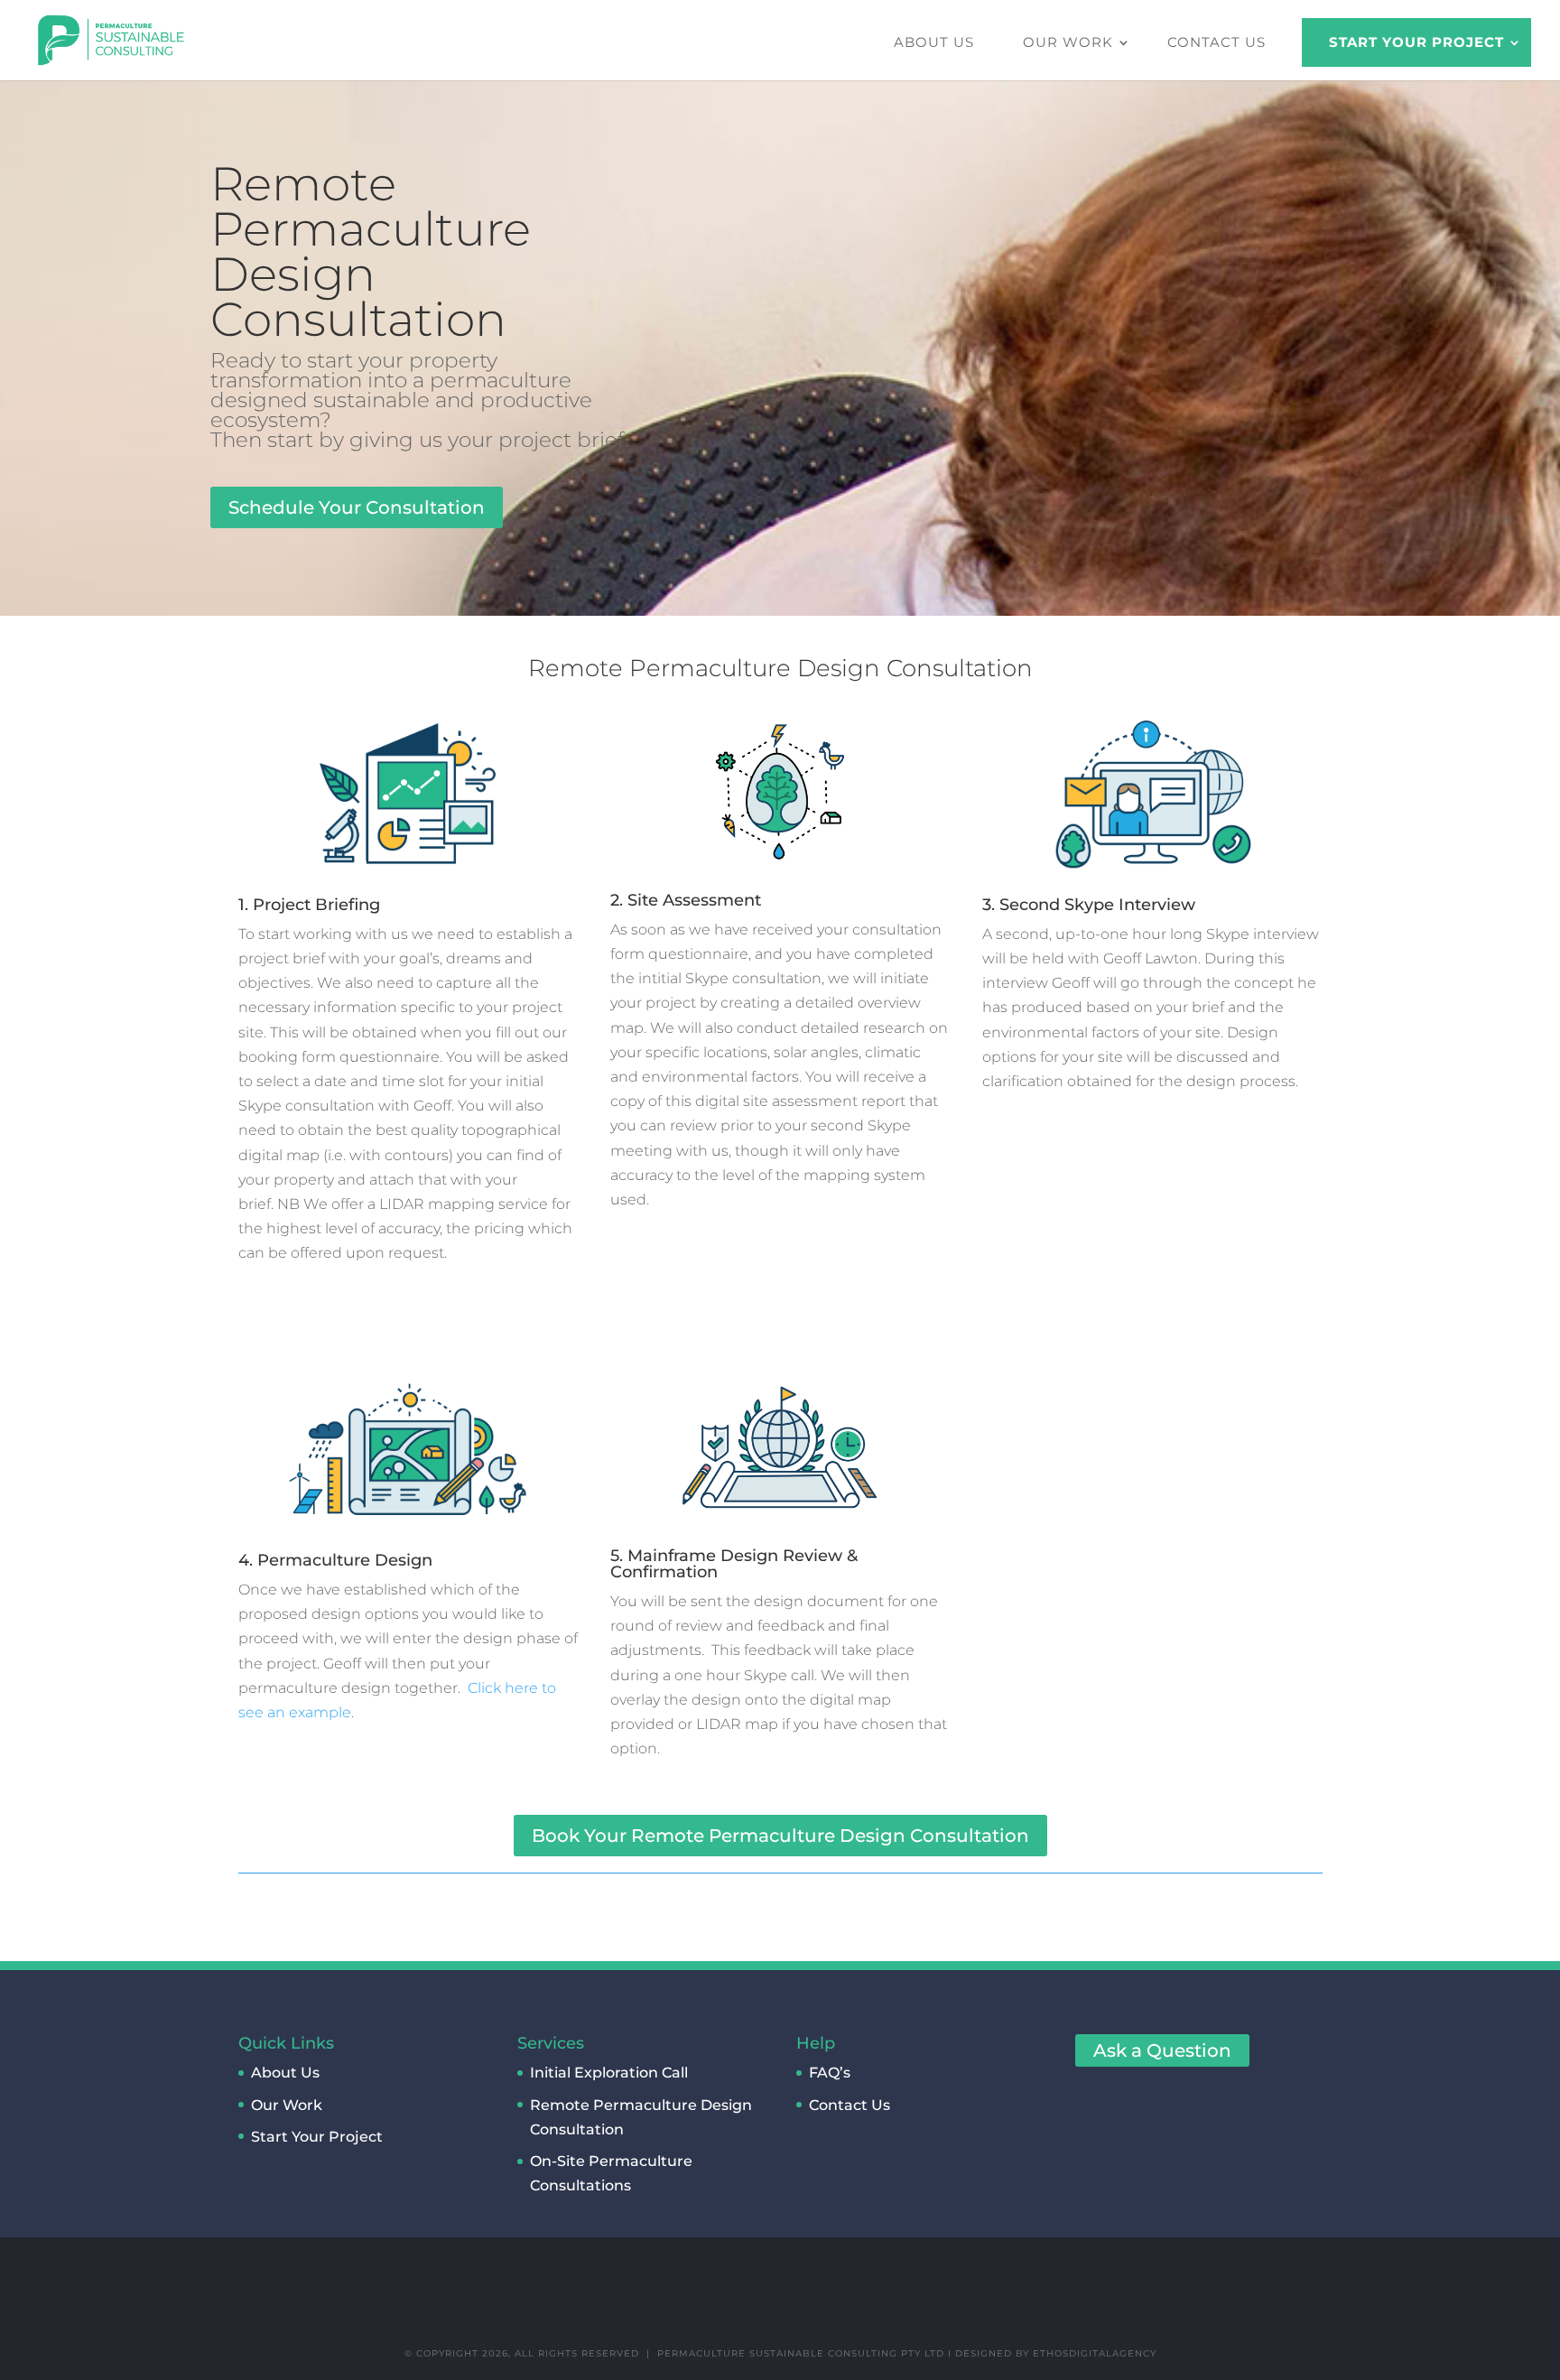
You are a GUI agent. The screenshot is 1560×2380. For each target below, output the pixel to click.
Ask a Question (1162, 2050)
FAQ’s (830, 2073)
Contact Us (1216, 42)
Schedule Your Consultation (357, 507)
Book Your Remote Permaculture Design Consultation (780, 1836)
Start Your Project (1416, 42)
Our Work (1068, 42)
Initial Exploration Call (609, 2073)
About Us (934, 42)
